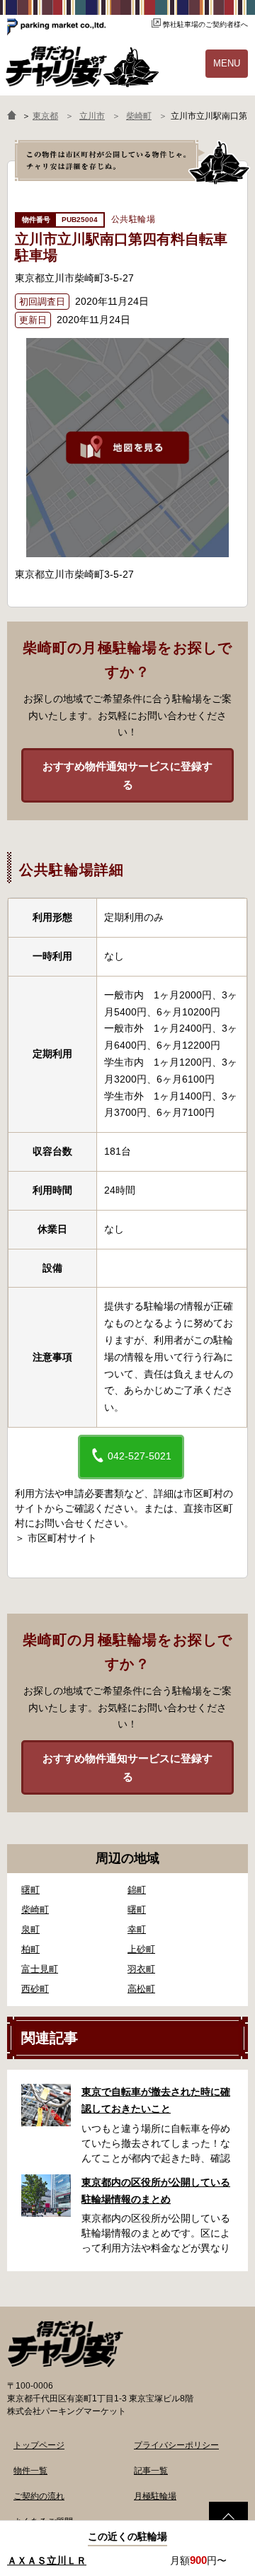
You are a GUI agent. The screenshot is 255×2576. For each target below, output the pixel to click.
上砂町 (141, 1949)
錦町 (137, 1890)
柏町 (30, 1949)
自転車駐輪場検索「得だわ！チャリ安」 (65, 2344)
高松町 (141, 1989)
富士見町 (40, 1969)
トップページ (39, 2445)
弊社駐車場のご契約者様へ (205, 24)
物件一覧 (30, 2471)
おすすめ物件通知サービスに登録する (127, 775)
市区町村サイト (62, 1538)
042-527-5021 (138, 1456)
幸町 (137, 1929)
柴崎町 (35, 1910)
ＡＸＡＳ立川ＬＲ (47, 2560)
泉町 (30, 1929)
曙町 (30, 1890)
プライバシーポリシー (176, 2445)
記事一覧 (151, 2471)
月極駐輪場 (155, 2496)
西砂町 (35, 1989)
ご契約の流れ (39, 2496)
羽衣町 (141, 1969)
